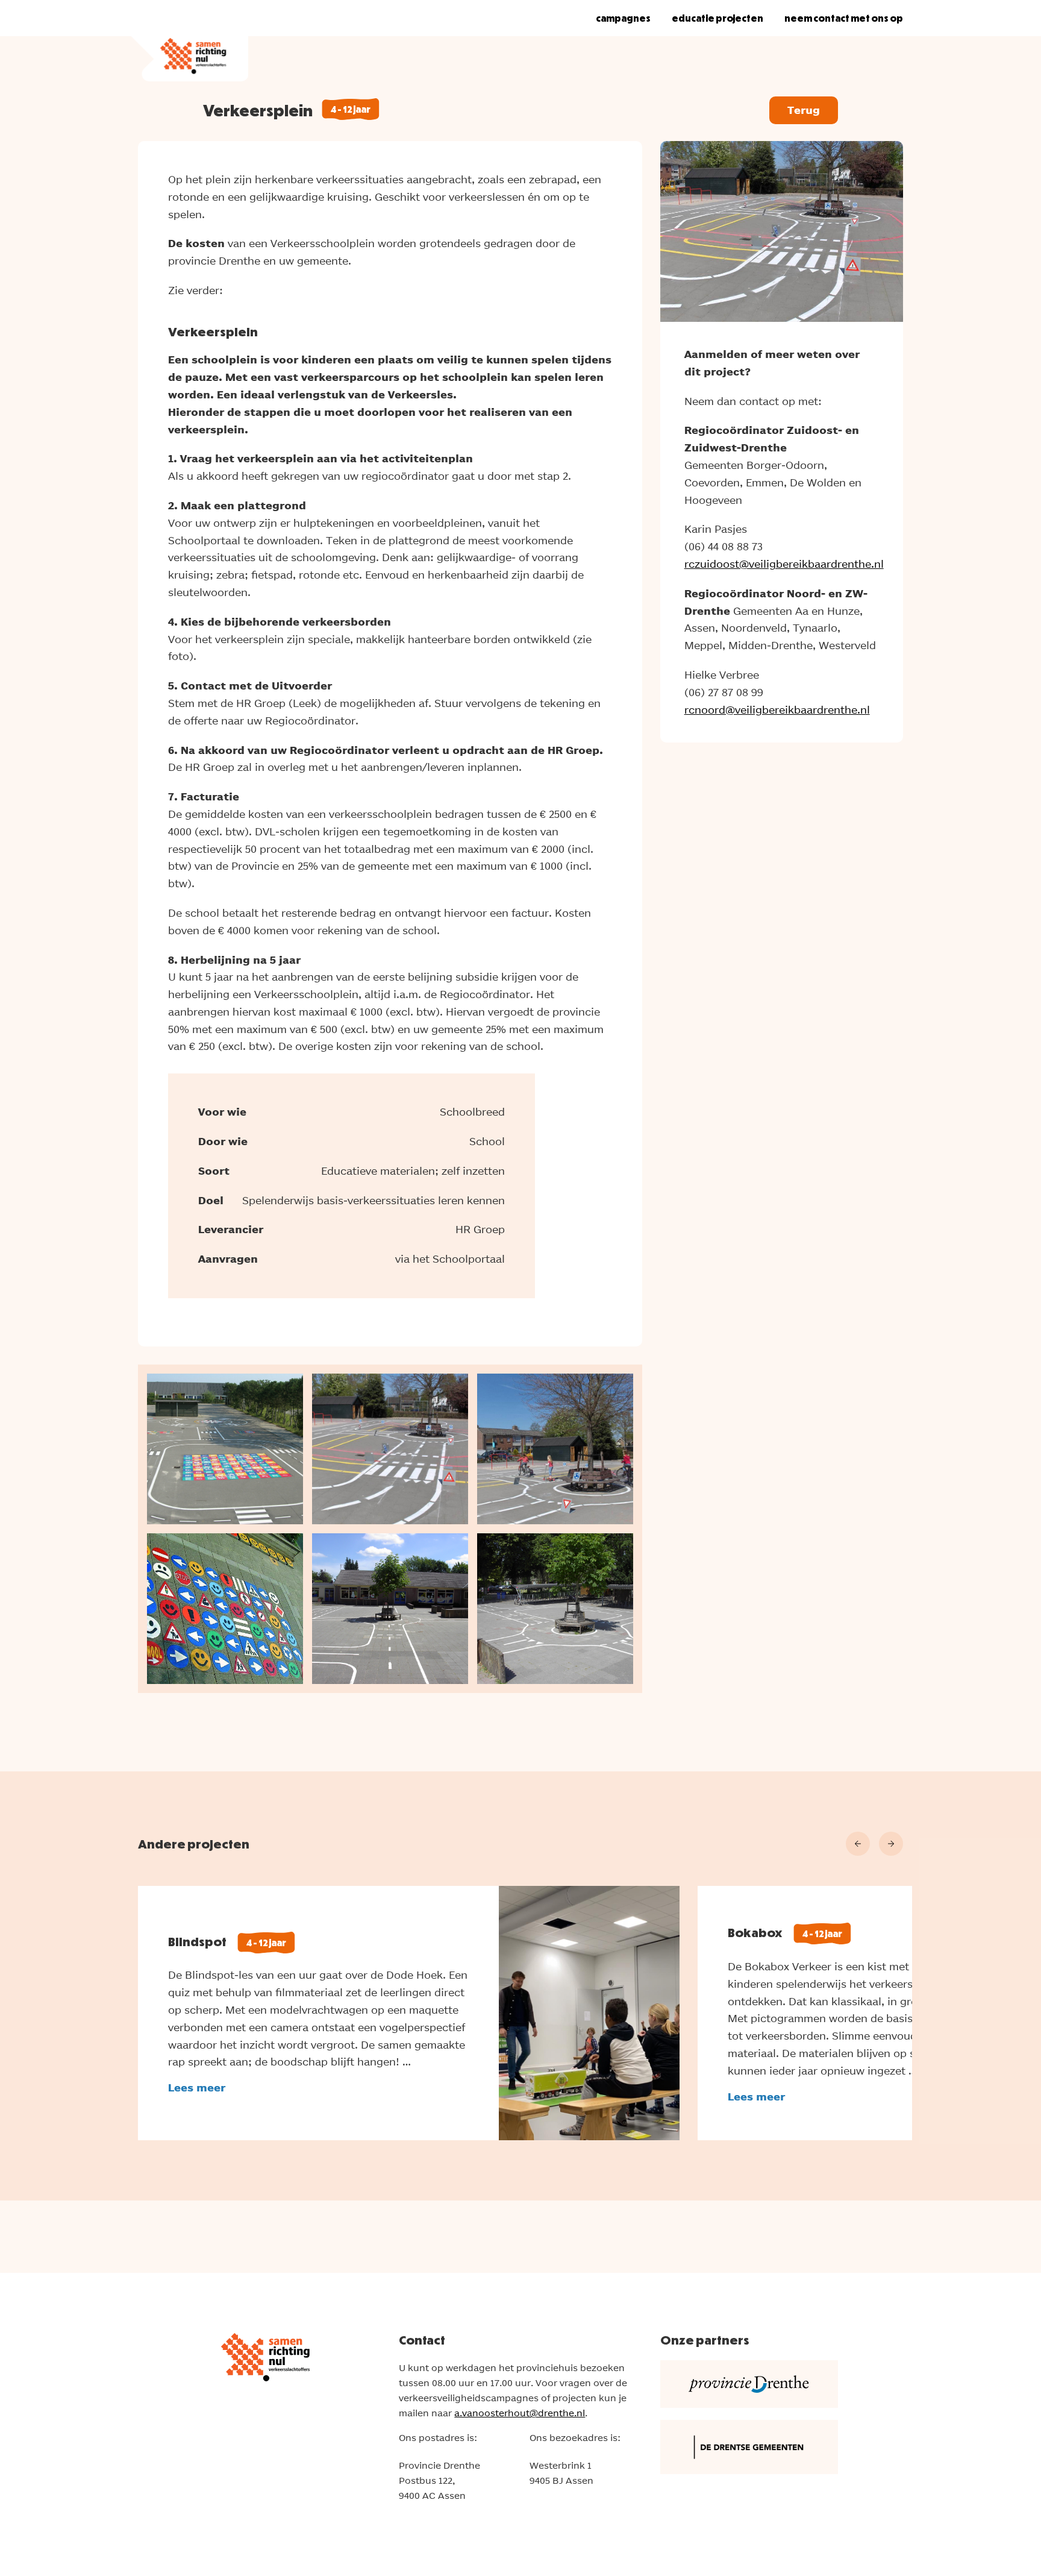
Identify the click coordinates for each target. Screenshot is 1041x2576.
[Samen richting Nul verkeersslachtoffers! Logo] (189, 41)
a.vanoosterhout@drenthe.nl (520, 2413)
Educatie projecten (717, 18)
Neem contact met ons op (844, 18)
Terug (804, 110)
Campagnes (623, 18)
